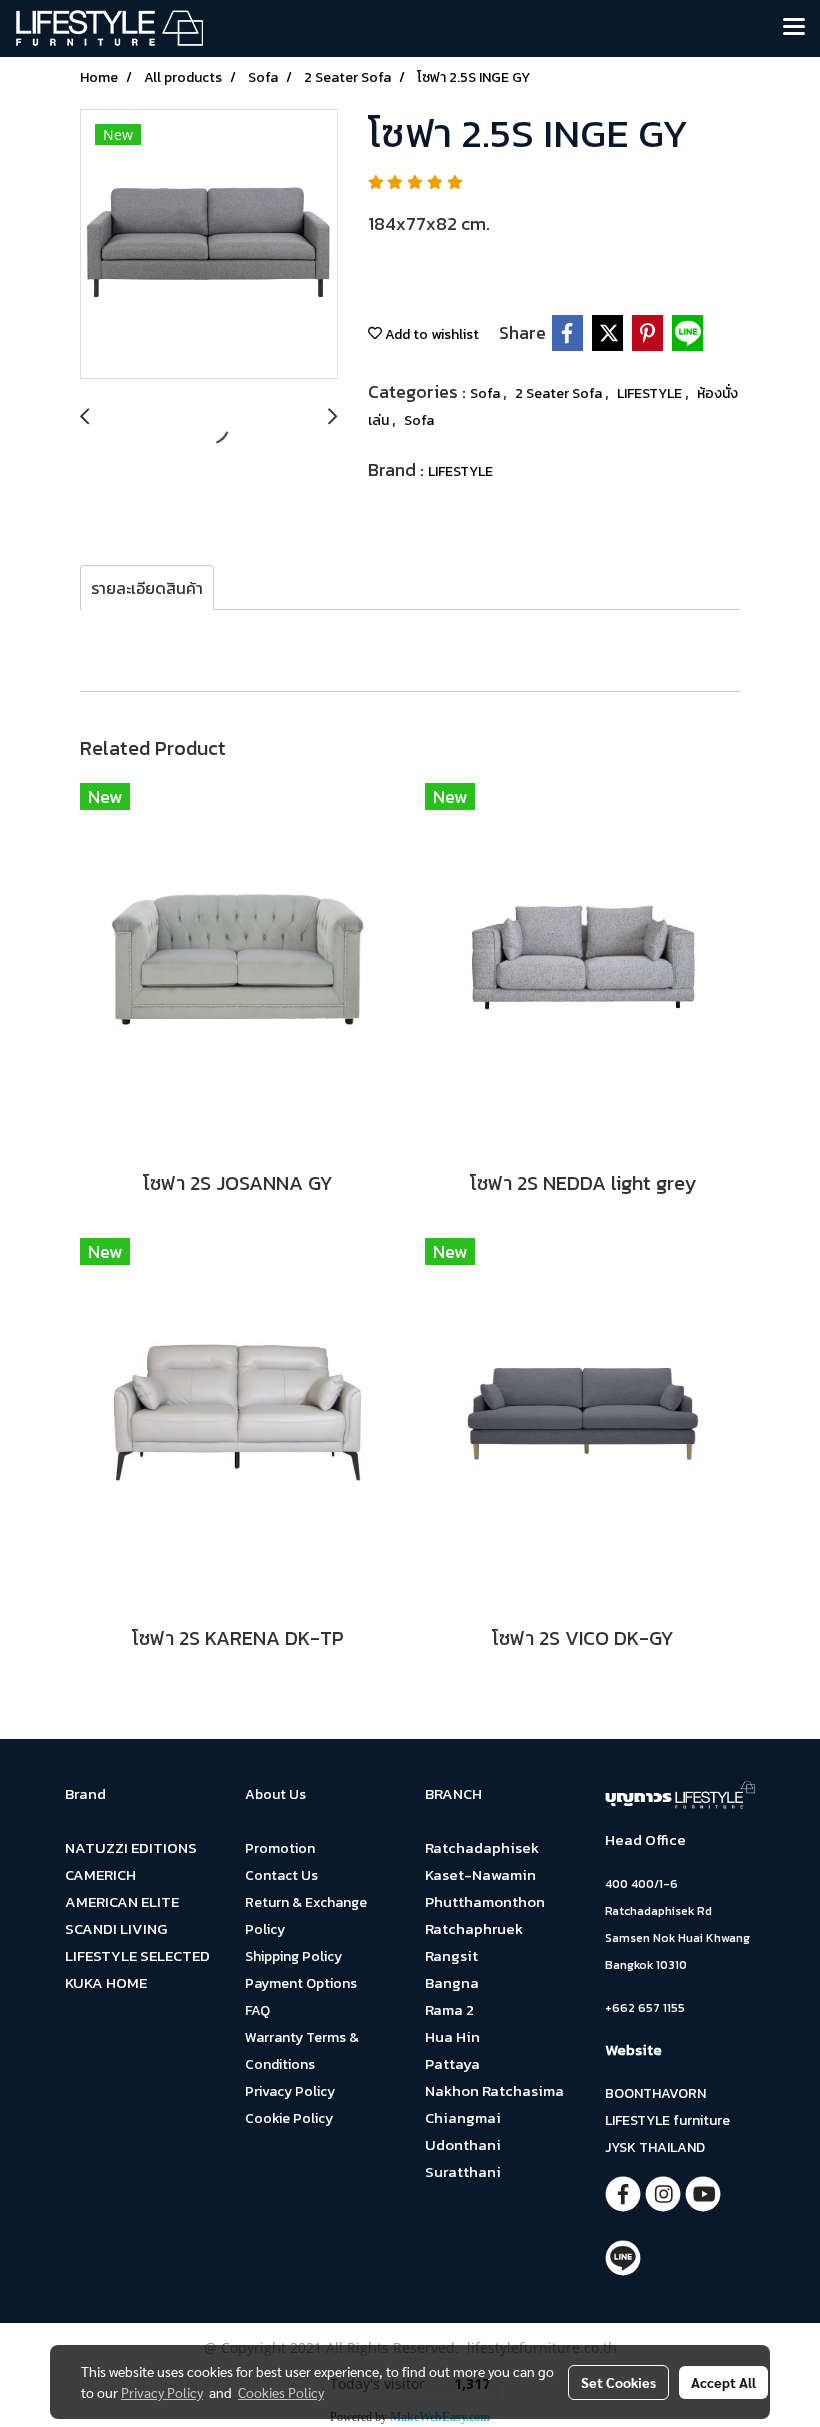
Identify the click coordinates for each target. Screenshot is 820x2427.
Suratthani (463, 2171)
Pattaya (452, 2063)
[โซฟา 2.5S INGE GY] (209, 245)
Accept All (723, 2382)
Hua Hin (452, 2036)
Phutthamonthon (485, 1901)
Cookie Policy (289, 2118)
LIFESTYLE (651, 393)
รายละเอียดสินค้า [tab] (147, 588)
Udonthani (463, 2144)
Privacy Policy (290, 2091)
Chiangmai (463, 2117)
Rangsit (451, 1955)
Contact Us (281, 1875)
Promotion (280, 1848)
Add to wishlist (430, 334)
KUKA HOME (106, 1982)
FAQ (257, 2010)
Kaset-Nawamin (480, 1874)
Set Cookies (618, 2382)
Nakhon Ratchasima (494, 2090)
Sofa (486, 393)
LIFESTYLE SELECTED (137, 1955)
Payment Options (301, 1983)
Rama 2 (449, 2009)
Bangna (452, 1982)
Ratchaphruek (474, 1928)
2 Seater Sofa (560, 393)
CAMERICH (100, 1874)
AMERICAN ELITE (122, 1901)
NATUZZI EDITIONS (131, 1847)
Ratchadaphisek (482, 1847)
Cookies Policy (281, 2392)
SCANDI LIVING (116, 1928)
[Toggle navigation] (794, 28)
